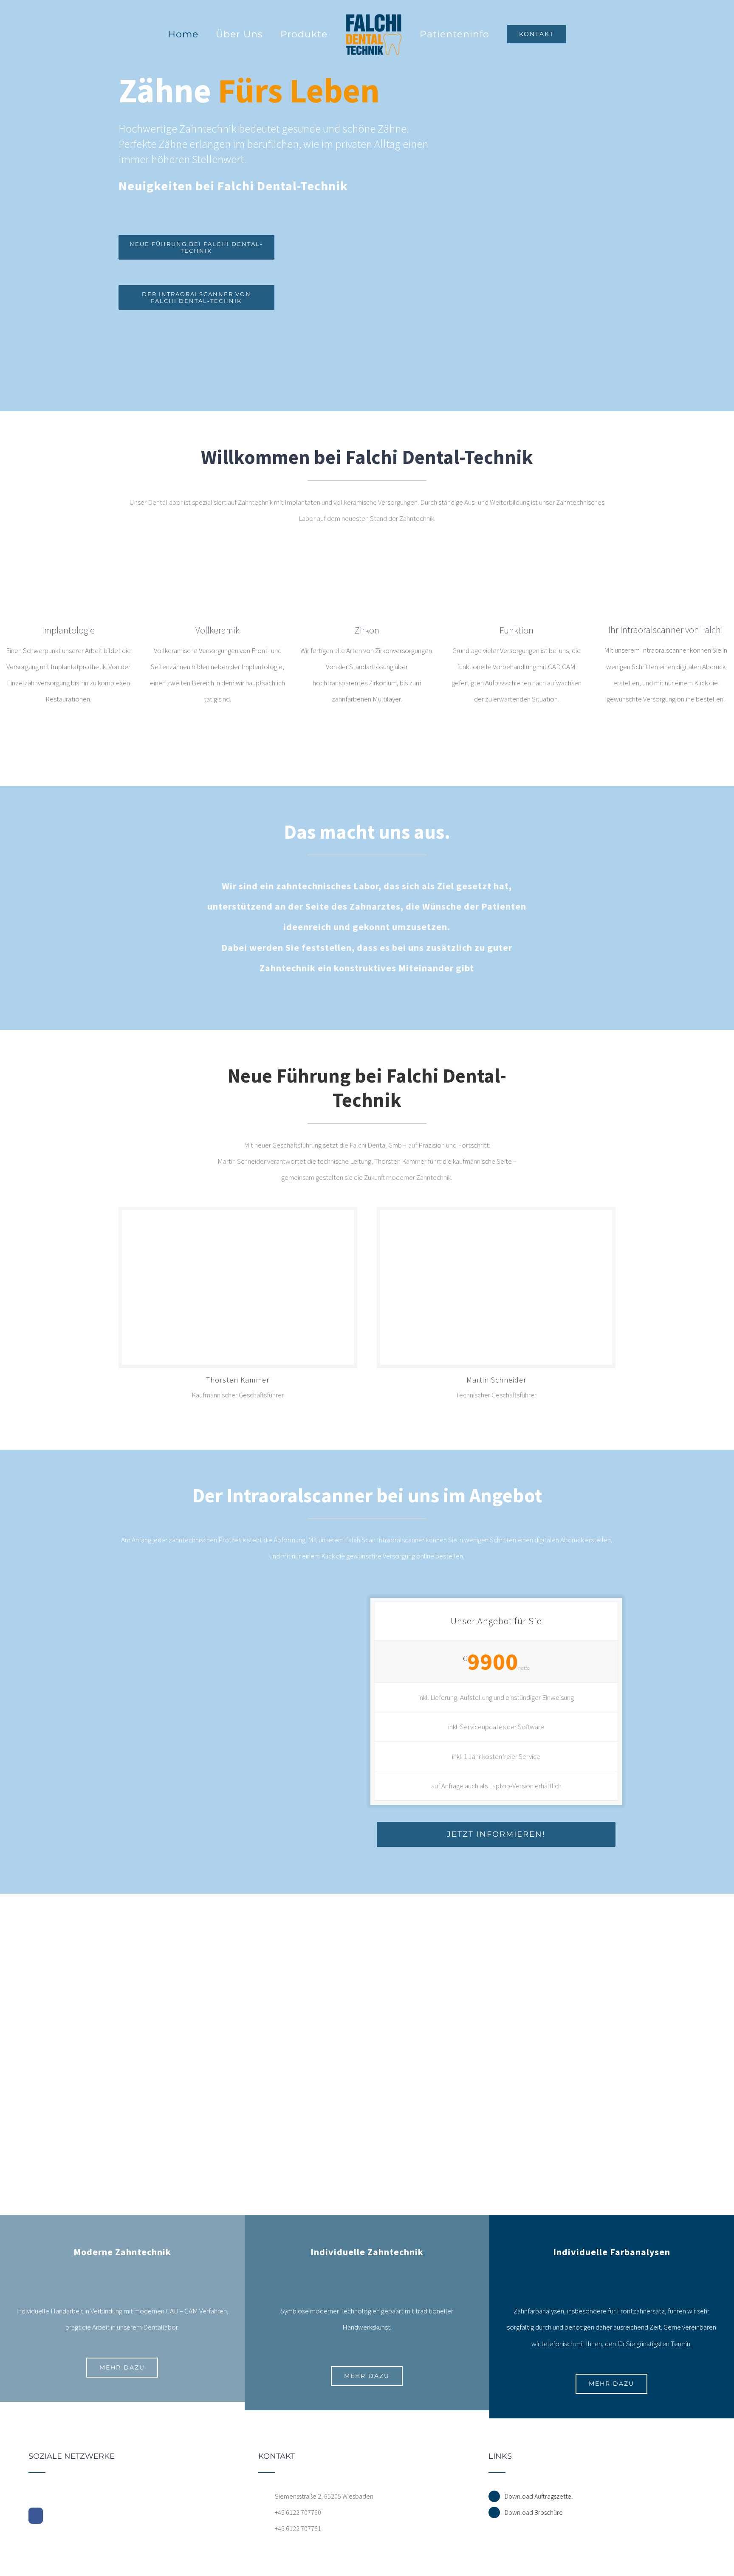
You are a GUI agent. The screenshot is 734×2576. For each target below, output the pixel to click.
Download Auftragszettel (539, 2496)
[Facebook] (36, 2516)
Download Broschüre (534, 2512)
